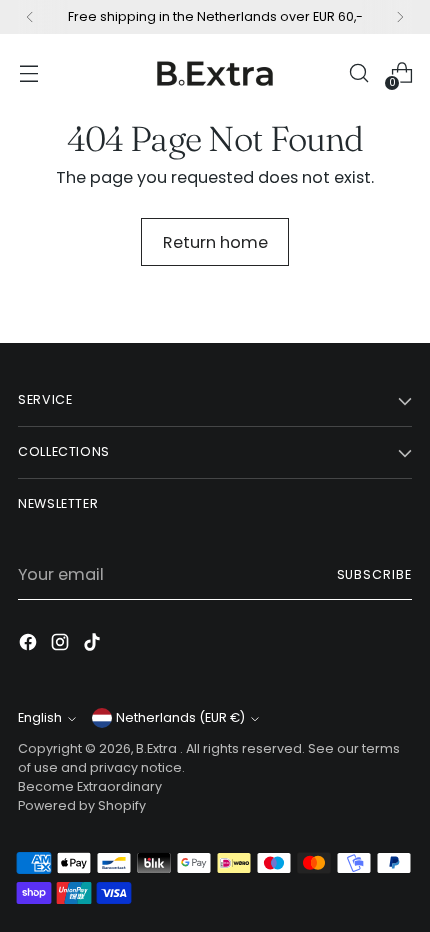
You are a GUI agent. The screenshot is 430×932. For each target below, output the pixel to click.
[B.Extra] (215, 73)
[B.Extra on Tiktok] (94, 645)
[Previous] (30, 17)
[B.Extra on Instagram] (62, 645)
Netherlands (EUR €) (180, 717)
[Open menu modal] (28, 73)
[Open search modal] (358, 73)
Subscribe (375, 574)
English (40, 717)
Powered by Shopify (82, 805)
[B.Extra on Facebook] (30, 645)
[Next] (400, 17)
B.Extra (158, 748)
